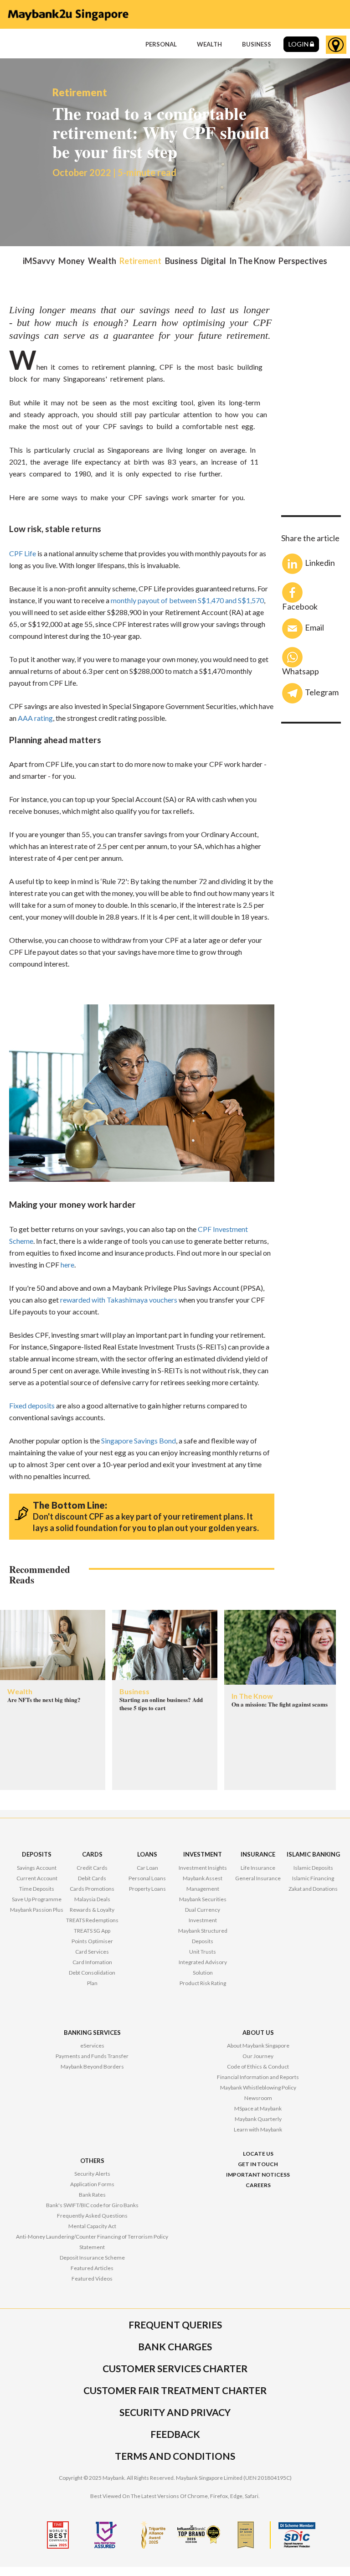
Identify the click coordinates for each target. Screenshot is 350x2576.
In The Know (252, 261)
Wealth (102, 261)
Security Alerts (92, 2174)
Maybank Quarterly (258, 2119)
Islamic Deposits (313, 1868)
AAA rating (35, 718)
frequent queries (175, 2325)
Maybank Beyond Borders (92, 2066)
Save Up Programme (37, 1899)
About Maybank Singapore (258, 2046)
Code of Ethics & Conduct (258, 2066)
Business (181, 261)
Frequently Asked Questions (92, 2216)
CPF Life (23, 553)
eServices (92, 2046)
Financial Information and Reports (258, 2077)
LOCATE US (258, 2154)
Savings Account (37, 1868)
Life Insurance (258, 1868)
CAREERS (258, 2185)
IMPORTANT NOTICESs (258, 2175)
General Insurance (258, 1878)
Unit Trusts (203, 1952)
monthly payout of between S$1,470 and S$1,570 (187, 600)
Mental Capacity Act (92, 2226)
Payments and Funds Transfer (92, 2056)
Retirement (140, 261)
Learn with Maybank (258, 2129)
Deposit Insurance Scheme (92, 2258)
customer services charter (175, 2368)
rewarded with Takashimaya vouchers (119, 1300)
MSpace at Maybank (258, 2108)
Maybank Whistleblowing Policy (258, 2087)
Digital (214, 261)
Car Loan (147, 1868)
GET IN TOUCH (258, 2164)
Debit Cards (92, 1878)
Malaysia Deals (92, 1899)
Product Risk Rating (203, 1983)
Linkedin (320, 563)
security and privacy (175, 2412)
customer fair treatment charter (175, 2390)
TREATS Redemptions (92, 1920)
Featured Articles (92, 2268)
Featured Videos (92, 2279)
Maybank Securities (203, 1899)
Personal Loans (147, 1878)
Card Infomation (92, 1962)
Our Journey (258, 2056)
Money (72, 261)
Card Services (92, 1952)
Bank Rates (92, 2195)
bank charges (175, 2346)
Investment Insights (203, 1868)
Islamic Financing (313, 1878)
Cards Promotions (92, 1889)
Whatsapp (301, 670)
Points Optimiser (92, 1941)
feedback (175, 2434)
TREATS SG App (92, 1931)
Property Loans (147, 1889)
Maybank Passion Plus (37, 1910)
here (67, 1265)
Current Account (37, 1878)
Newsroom (258, 2098)
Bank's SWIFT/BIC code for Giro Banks (92, 2205)
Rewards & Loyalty (92, 1910)
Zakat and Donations (313, 1889)
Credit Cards (92, 1868)
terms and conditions (175, 2456)
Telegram (322, 692)
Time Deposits (37, 1889)
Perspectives (303, 261)
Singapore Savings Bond (139, 1441)
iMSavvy (39, 261)
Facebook (300, 606)
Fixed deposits (32, 1405)
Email (314, 627)
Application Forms (92, 2184)
